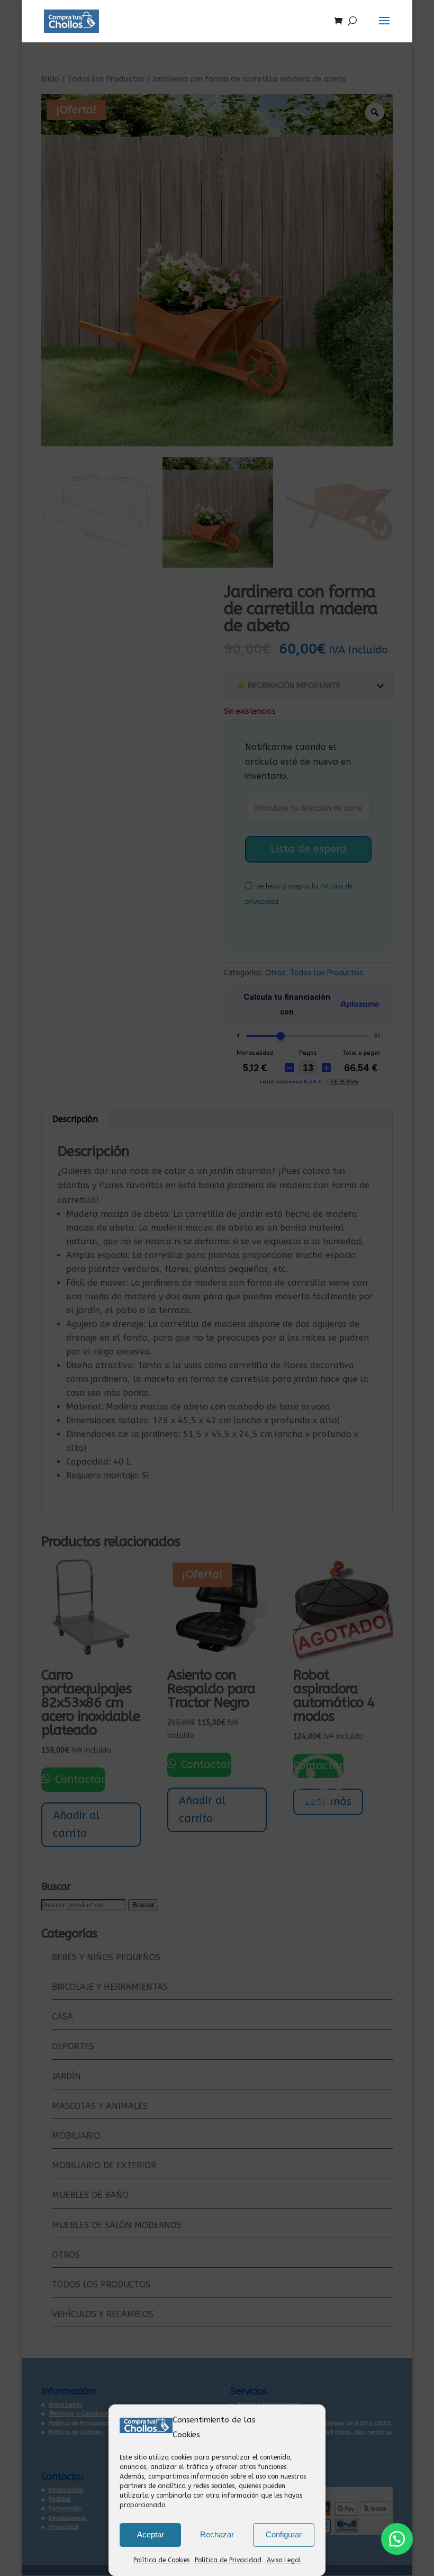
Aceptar (151, 2534)
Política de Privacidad (228, 2560)
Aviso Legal (284, 2560)
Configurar (284, 2534)
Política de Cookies (161, 2560)
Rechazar (217, 2534)
